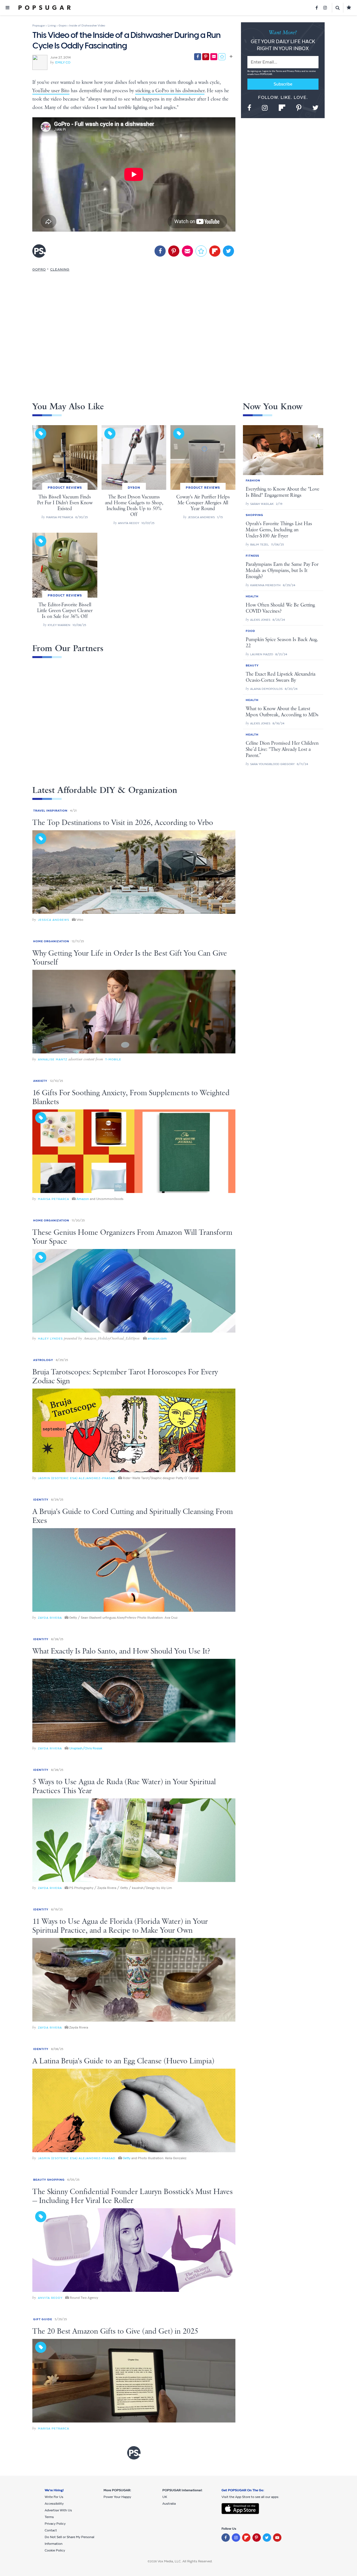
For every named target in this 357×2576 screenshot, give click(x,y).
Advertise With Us (58, 2510)
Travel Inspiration (50, 811)
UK (165, 2497)
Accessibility (54, 2504)
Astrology (43, 1360)
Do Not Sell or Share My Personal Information (69, 2540)
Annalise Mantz (53, 1059)
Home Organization (51, 941)
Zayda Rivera (50, 1618)
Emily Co (63, 62)
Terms (279, 71)
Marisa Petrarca (54, 1199)
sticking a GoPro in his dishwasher (170, 91)
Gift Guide (43, 2319)
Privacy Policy (294, 71)
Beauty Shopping (49, 2180)
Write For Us (54, 2497)
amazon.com (157, 1338)
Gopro (39, 269)
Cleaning (60, 269)
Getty (127, 2158)
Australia (169, 2504)
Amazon (83, 1199)
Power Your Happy (117, 2497)
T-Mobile (113, 1059)
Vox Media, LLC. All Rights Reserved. (185, 2561)
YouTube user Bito (51, 91)
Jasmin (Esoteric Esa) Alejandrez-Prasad (77, 1478)
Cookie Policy (55, 2550)
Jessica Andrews (54, 920)
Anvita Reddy (50, 2298)
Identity (41, 1500)
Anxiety (40, 1081)
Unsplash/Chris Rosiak (86, 1748)
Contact (51, 2530)
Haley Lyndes (50, 1339)
